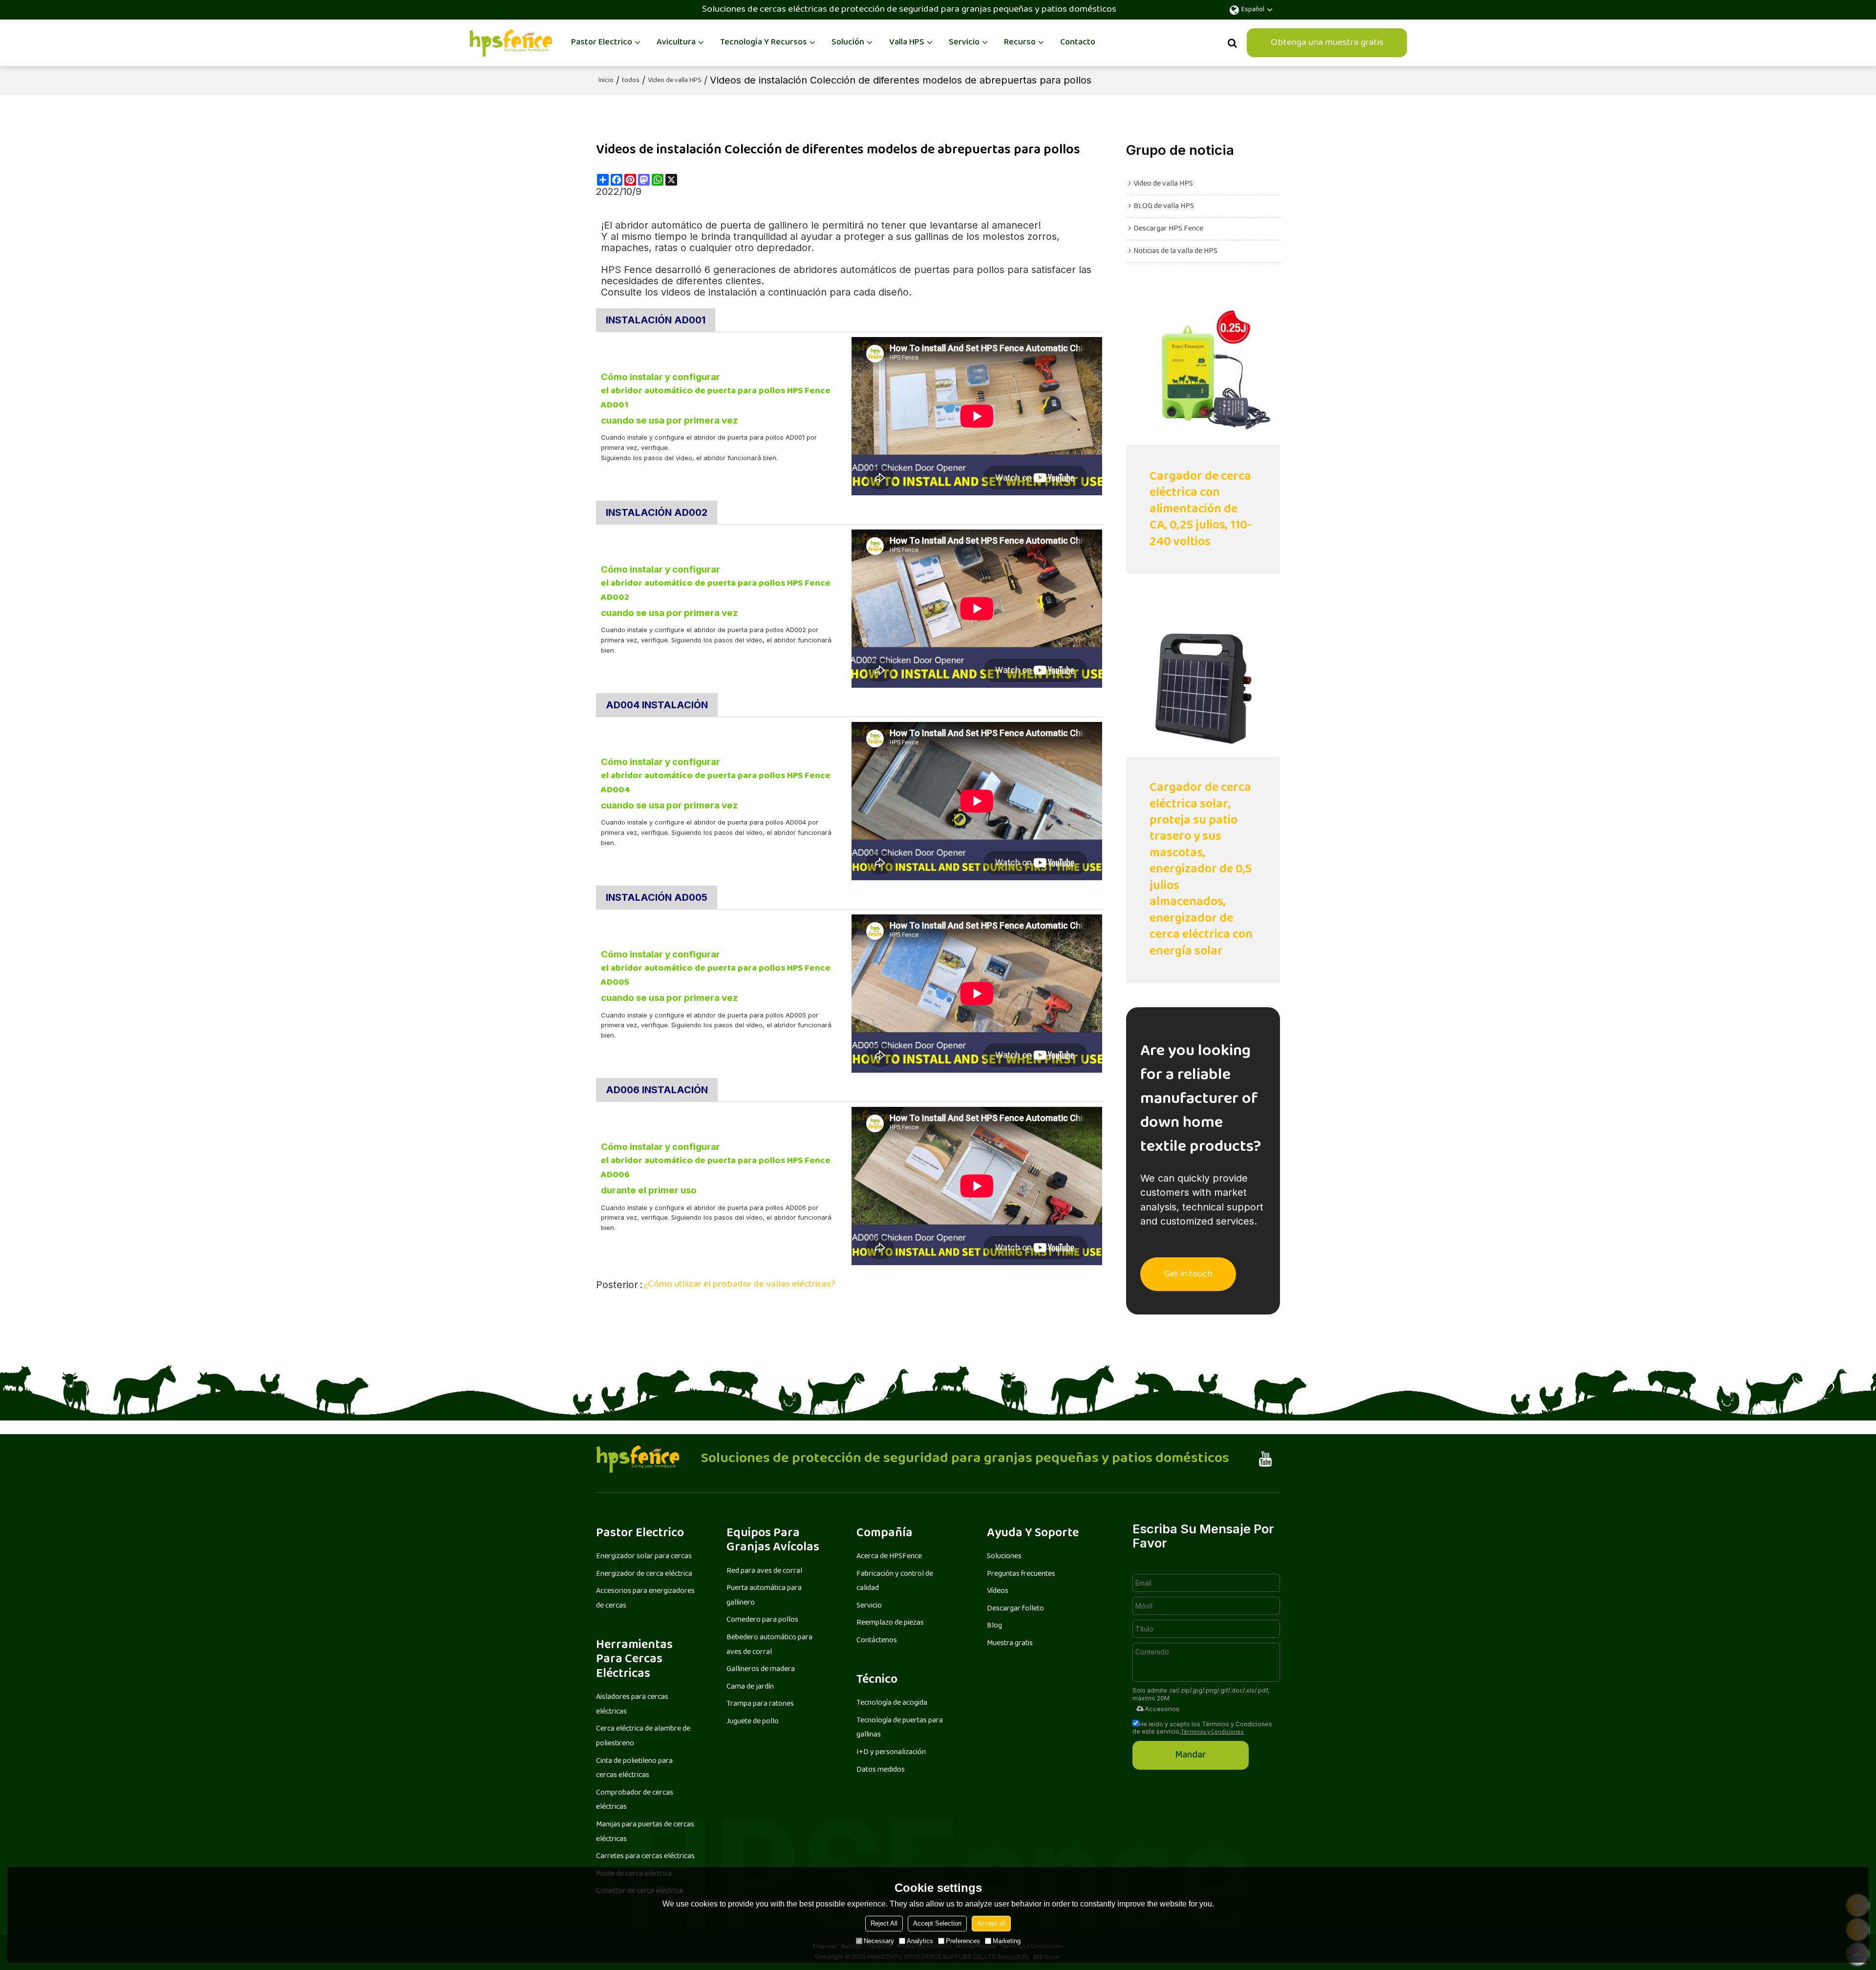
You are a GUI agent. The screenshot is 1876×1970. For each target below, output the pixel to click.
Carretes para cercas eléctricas (645, 1856)
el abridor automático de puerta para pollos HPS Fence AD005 (716, 976)
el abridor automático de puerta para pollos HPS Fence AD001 (716, 399)
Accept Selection (937, 1923)
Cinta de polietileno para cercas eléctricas (634, 1769)
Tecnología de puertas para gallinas (900, 1728)
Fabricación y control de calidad (895, 1581)
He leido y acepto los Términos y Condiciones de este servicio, (1202, 1728)
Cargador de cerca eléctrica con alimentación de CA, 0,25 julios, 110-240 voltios (1201, 510)
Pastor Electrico (602, 42)
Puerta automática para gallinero (764, 1596)
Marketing (1007, 1941)
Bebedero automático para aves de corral (769, 1645)
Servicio (964, 42)
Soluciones (1004, 1557)
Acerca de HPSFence (889, 1557)
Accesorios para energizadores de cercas (645, 1599)
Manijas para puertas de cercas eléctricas (645, 1832)
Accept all (991, 1923)
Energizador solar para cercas (644, 1557)
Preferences (963, 1941)
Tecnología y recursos (764, 42)
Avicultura (676, 42)
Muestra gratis (1010, 1643)
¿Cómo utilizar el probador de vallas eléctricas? (740, 1285)
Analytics (920, 1941)
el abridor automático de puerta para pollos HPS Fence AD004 (716, 784)
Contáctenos (877, 1641)
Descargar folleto (1015, 1609)
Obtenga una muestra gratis (1327, 43)
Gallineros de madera (761, 1669)
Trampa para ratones (760, 1704)
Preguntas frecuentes (1021, 1574)
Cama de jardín (750, 1687)
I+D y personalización (891, 1752)
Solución (848, 42)
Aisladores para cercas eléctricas (632, 1705)
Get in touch (1188, 1274)
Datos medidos (881, 1770)
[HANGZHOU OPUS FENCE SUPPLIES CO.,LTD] (511, 43)
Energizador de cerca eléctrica (644, 1574)
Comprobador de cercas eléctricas (635, 1800)
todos (631, 81)
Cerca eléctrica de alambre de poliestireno (643, 1736)
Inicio (606, 81)
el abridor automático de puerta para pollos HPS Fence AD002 (716, 591)
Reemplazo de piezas (890, 1623)
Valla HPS (907, 42)
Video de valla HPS (675, 81)
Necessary (879, 1941)
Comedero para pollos (762, 1620)
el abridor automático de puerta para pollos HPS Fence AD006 (716, 1169)
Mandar (1191, 1755)
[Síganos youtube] (1266, 1459)
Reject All (884, 1923)
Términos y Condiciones (1212, 1732)
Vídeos (998, 1591)
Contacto (1078, 42)
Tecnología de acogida (892, 1703)
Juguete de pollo (753, 1722)
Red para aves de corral (764, 1571)
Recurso (1020, 42)
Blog (994, 1626)
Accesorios (1162, 1709)
